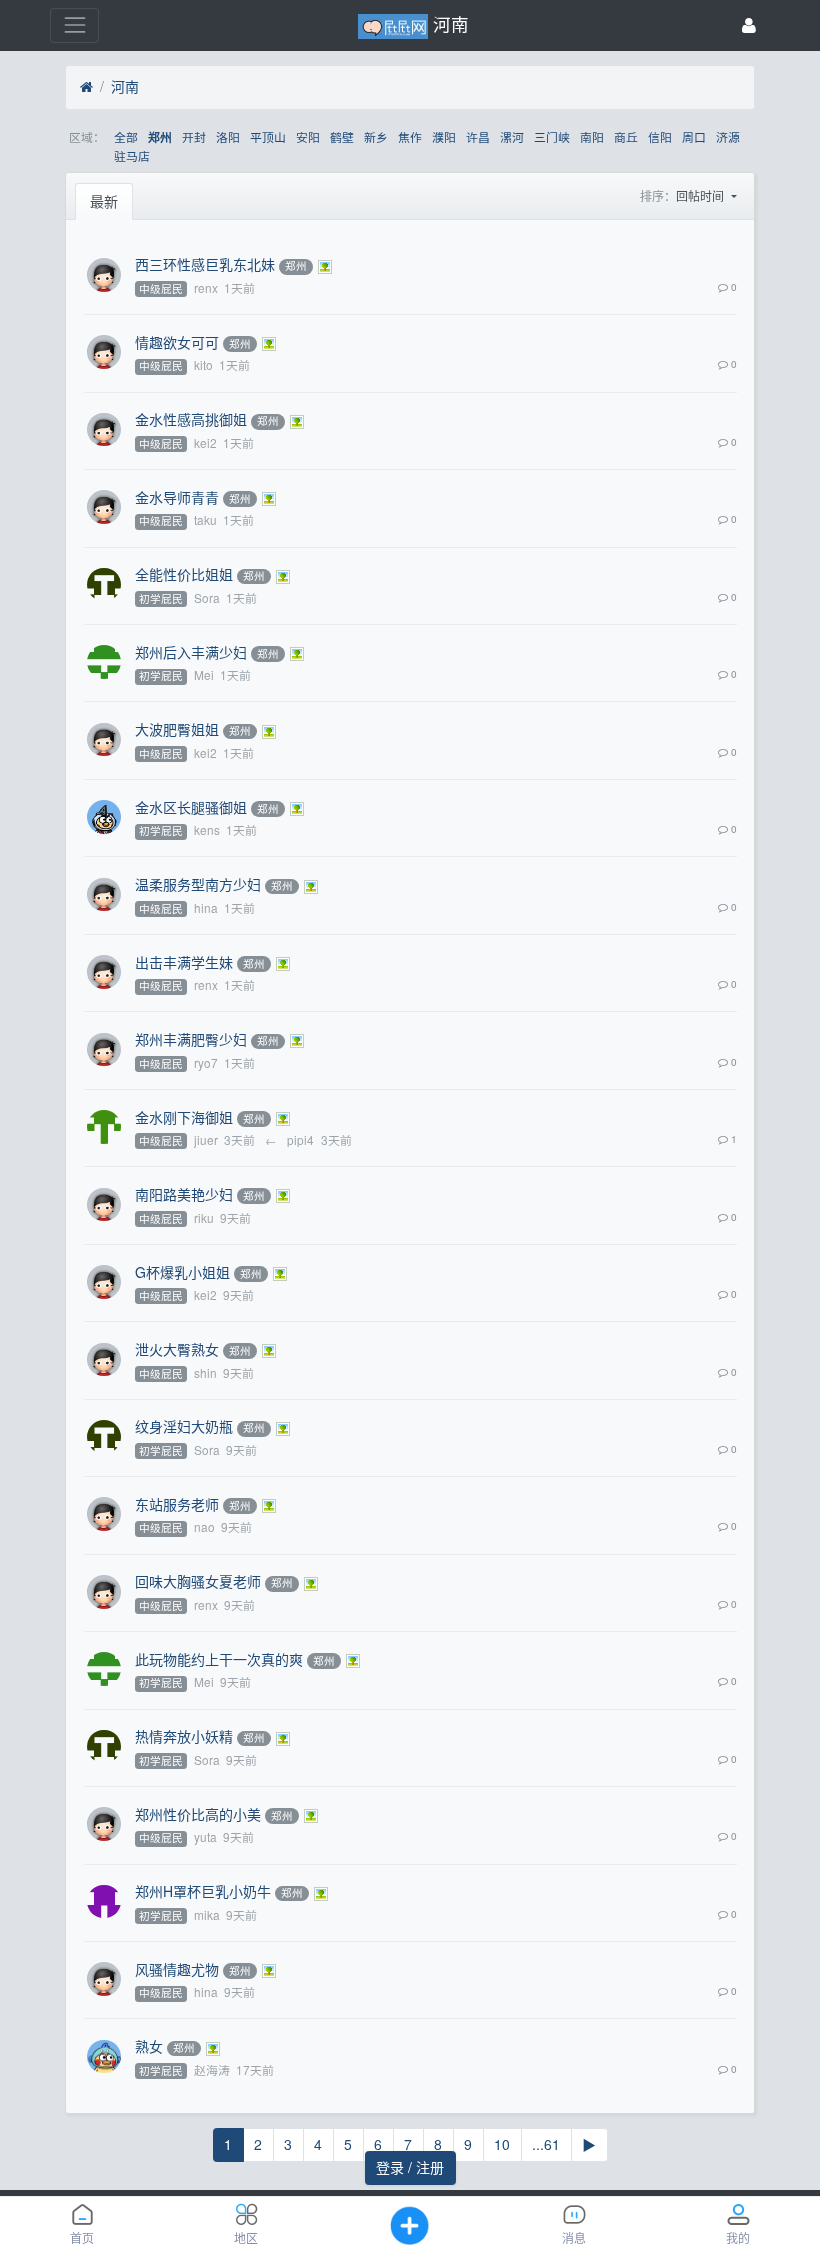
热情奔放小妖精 (184, 1736)
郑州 (160, 137)
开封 (194, 136)
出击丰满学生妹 (184, 962)
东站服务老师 (177, 1504)
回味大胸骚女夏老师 (198, 1581)
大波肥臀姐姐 (177, 729)
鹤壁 (342, 136)
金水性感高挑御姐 (191, 419)
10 (502, 2144)
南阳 (592, 136)
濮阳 (444, 136)
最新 (104, 201)
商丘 (626, 136)
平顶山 (268, 136)
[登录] (749, 25)
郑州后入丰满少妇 (191, 652)
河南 (125, 86)
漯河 (512, 136)
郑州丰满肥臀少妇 (191, 1039)
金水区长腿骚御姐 (191, 807)
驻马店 (132, 155)
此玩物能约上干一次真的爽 (219, 1659)
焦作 (410, 136)
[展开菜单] (74, 25)
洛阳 (228, 136)
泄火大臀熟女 (177, 1349)
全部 (126, 136)
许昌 (478, 136)
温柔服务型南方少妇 (198, 884)
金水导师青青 (177, 497)
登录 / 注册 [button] (410, 2167)
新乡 (376, 136)
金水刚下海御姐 (184, 1117)
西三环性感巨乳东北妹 (205, 264)
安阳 (308, 136)
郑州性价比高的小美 (198, 1814)
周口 (694, 136)
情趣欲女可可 (177, 342)
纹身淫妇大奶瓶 (184, 1426)
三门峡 (552, 136)
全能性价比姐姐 (184, 574)
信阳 (660, 136)
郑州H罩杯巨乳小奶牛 (203, 1891)
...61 (546, 2144)
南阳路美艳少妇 (184, 1194)
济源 (728, 136)
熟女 (149, 2046)
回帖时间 (701, 195)
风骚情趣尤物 (177, 1969)
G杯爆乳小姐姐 (182, 1272)
